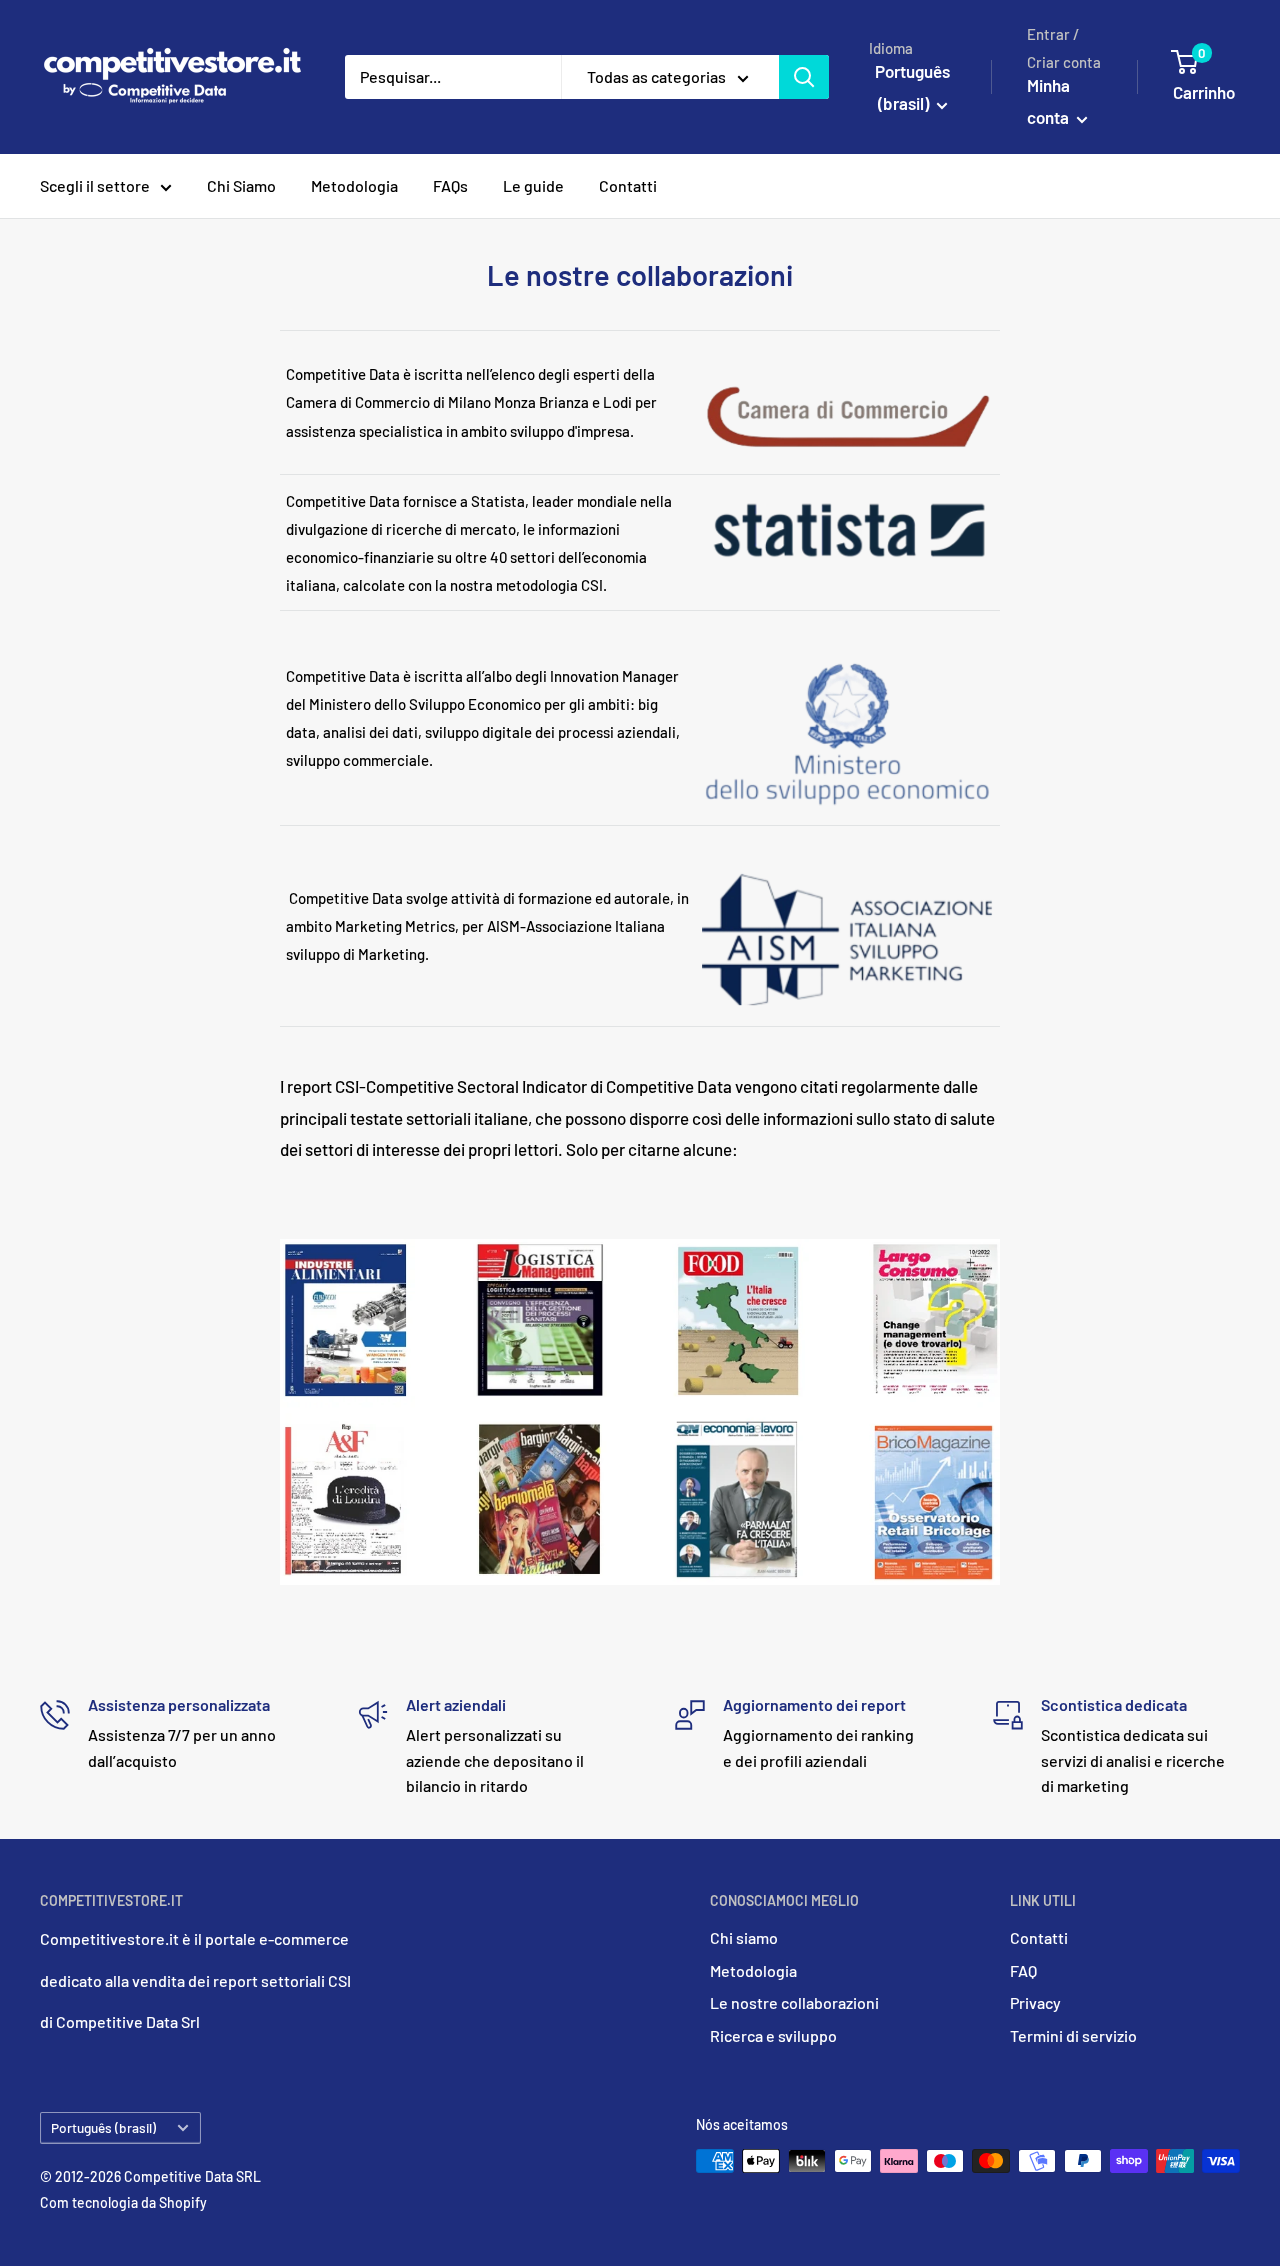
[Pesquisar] (804, 77)
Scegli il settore (95, 185)
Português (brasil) (103, 2127)
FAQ (1023, 1970)
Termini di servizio (1073, 2035)
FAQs (450, 185)
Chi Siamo (241, 185)
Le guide (533, 185)
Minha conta (1049, 101)
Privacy (1035, 2002)
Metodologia (354, 185)
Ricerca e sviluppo (773, 2035)
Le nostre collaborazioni (794, 2002)
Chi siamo (744, 1937)
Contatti (628, 185)
